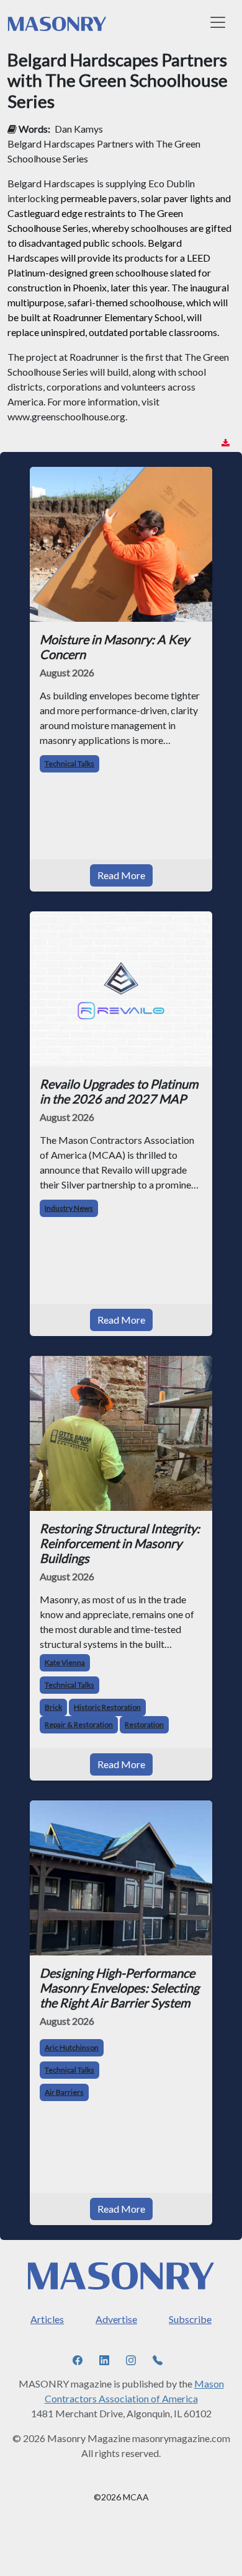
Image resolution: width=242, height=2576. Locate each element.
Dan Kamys (79, 129)
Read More (121, 875)
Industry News (69, 1208)
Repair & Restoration (79, 1724)
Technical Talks (69, 764)
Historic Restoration (107, 1707)
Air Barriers (64, 2092)
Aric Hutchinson (72, 2047)
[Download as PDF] (226, 443)
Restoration (144, 1724)
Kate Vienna (65, 1662)
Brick (53, 1707)
